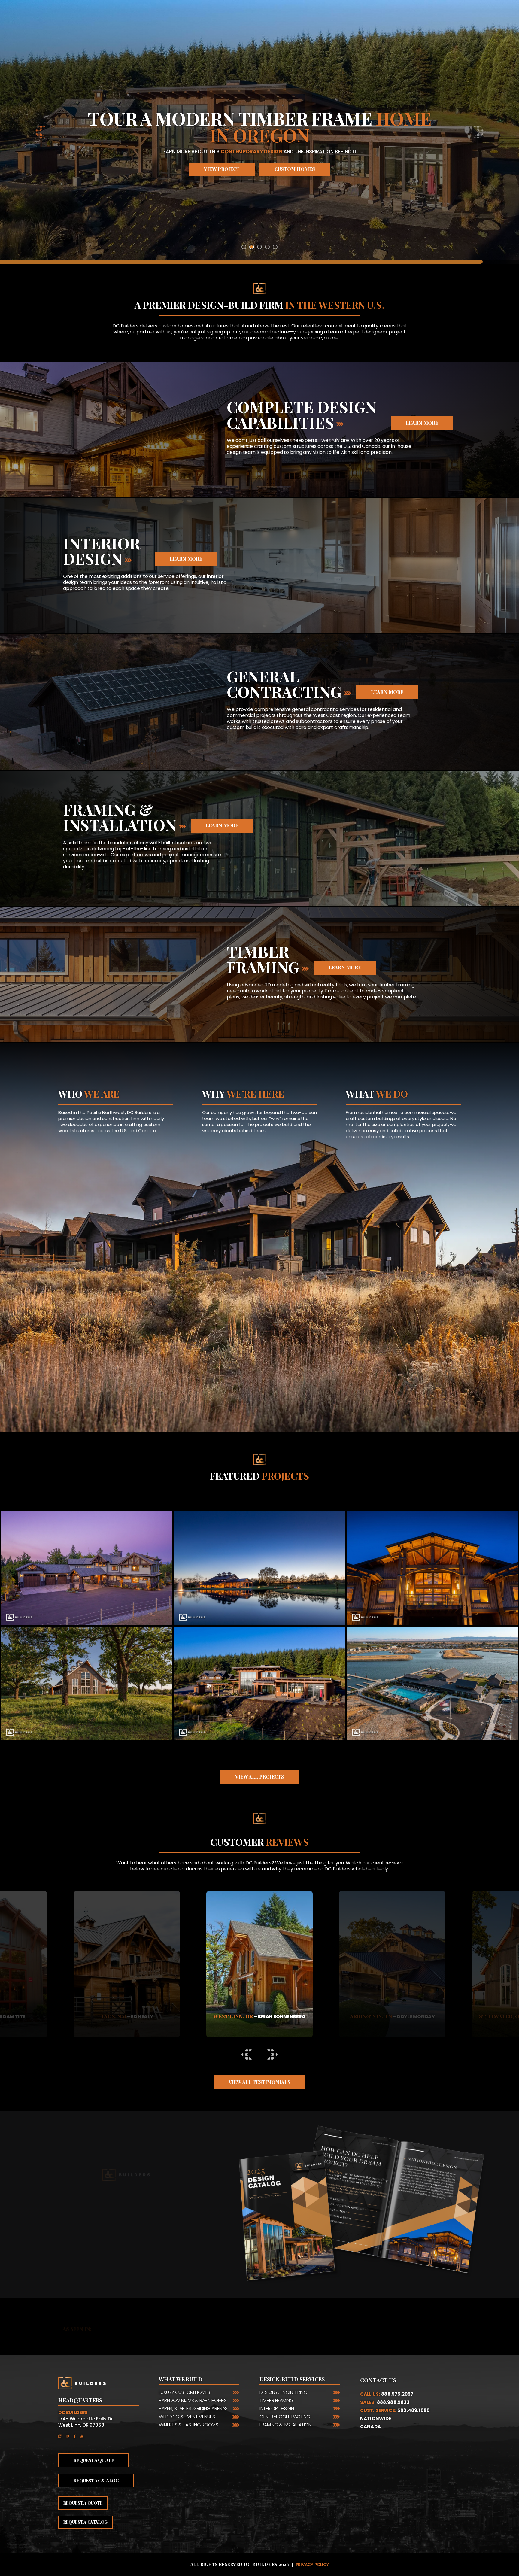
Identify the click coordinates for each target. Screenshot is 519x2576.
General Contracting (285, 2417)
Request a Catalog (243, 1145)
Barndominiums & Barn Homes (193, 2400)
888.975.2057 (397, 2394)
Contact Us (378, 2380)
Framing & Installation (285, 2425)
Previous (98, 1974)
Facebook (76, 2436)
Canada (370, 2427)
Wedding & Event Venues (187, 2417)
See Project (86, 1583)
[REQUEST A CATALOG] (243, 1152)
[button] (39, 132)
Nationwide (376, 2418)
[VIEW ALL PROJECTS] (260, 1769)
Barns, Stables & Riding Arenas (193, 2409)
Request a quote (83, 2503)
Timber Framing (276, 2400)
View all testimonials (259, 2082)
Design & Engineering (283, 2392)
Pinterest (69, 2436)
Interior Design (277, 2409)
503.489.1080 (413, 2410)
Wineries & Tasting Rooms (188, 2425)
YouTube (83, 2436)
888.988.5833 (393, 2402)
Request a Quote (383, 1151)
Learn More (422, 423)
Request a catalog (126, 2244)
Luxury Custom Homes (185, 2392)
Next (421, 1974)
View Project (260, 169)
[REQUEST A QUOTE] (383, 1158)
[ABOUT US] (85, 1152)
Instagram (62, 2436)
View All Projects (260, 1777)
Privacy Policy (312, 2565)
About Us (85, 1145)
